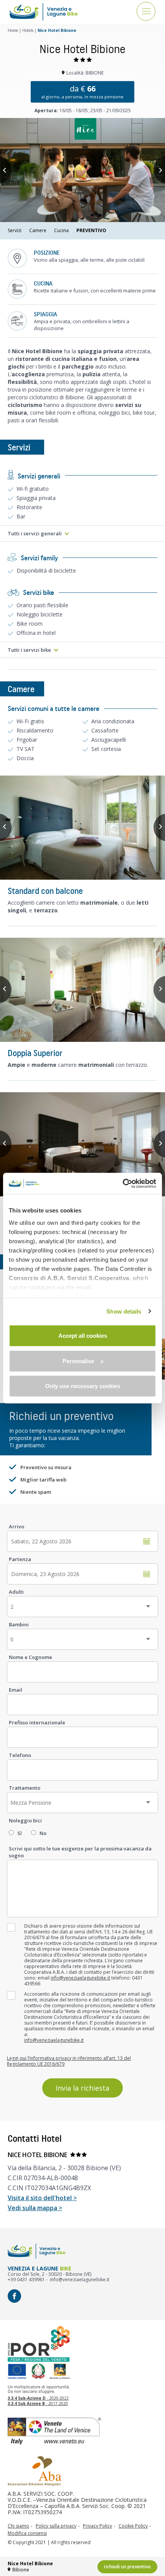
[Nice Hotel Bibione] (82, 170)
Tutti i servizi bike (29, 650)
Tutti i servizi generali (35, 533)
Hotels (28, 30)
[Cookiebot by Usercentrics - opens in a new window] (123, 1183)
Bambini (19, 1624)
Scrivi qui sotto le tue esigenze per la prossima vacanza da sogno (80, 1852)
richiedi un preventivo (127, 2567)
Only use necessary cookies (83, 1386)
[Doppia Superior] (82, 990)
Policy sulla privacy (56, 2526)
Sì (20, 1833)
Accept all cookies (83, 1336)
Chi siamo (18, 2526)
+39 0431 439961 (26, 2280)
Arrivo (16, 1526)
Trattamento (25, 1788)
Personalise (78, 1361)
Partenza (20, 1559)
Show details (124, 1311)
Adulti (16, 1592)
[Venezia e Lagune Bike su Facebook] (14, 2296)
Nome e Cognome (31, 1657)
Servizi (15, 231)
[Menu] (146, 12)
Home (13, 30)
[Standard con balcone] (82, 828)
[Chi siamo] (35, 2471)
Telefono (20, 1755)
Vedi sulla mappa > (35, 2208)
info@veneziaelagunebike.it (80, 1978)
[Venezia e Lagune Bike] (44, 12)
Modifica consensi (27, 2533)
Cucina (61, 231)
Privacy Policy (97, 2526)
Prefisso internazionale (37, 1722)
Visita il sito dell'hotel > (42, 2198)
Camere (38, 231)
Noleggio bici (25, 1820)
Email (16, 1690)
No (43, 1833)
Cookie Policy (133, 2526)
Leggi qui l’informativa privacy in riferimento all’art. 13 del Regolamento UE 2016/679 (69, 2061)
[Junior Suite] (82, 1144)
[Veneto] (82, 2431)
